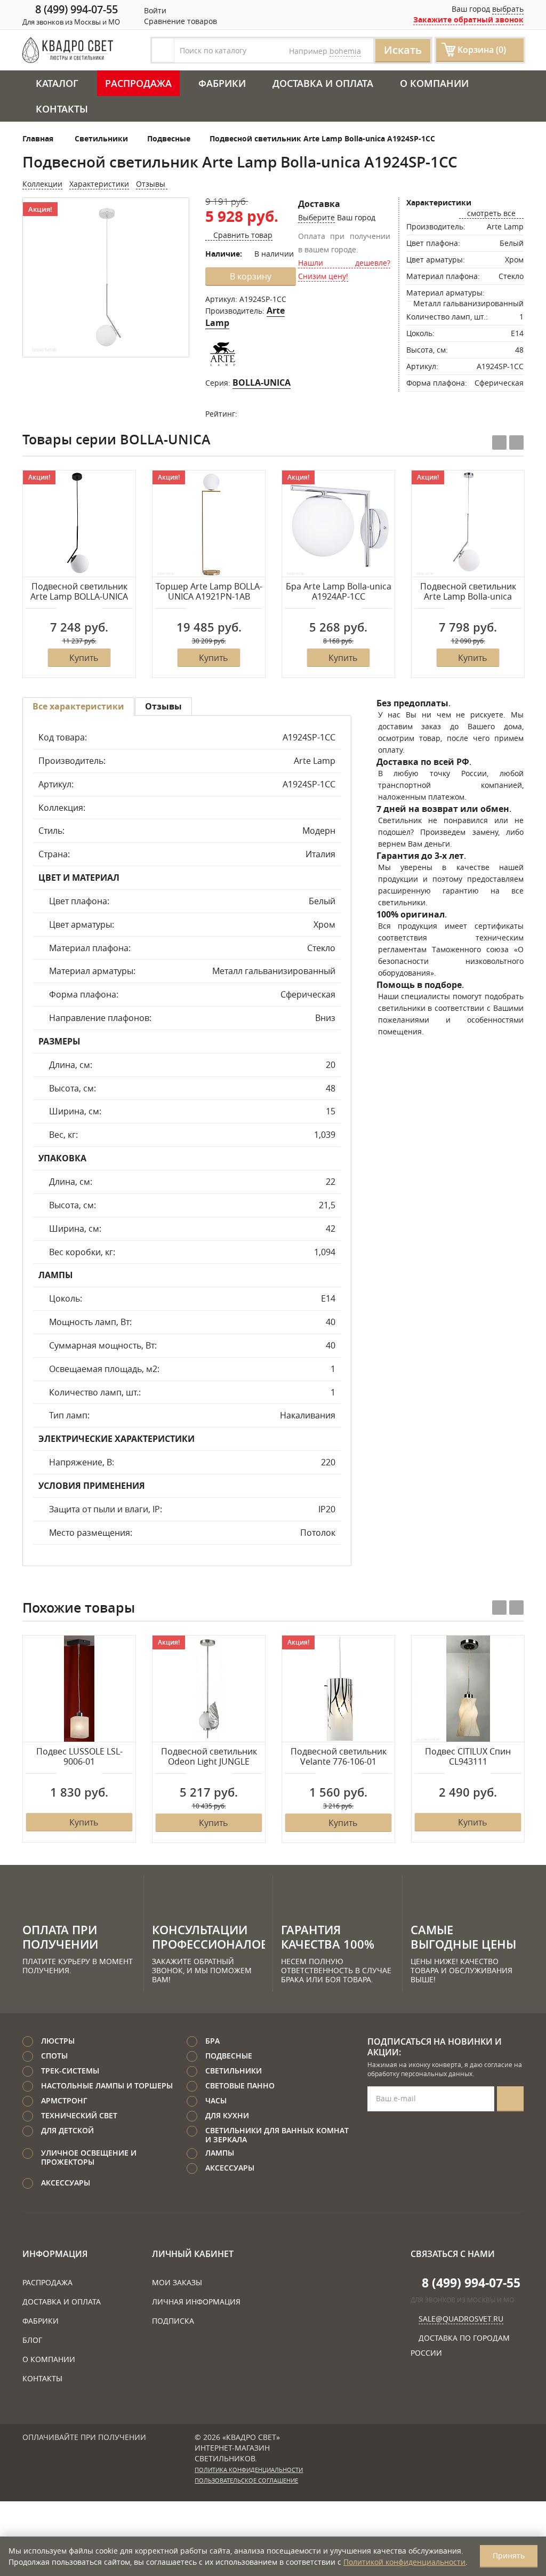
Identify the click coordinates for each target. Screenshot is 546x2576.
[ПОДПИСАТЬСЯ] (510, 2099)
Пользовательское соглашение (246, 2481)
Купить (84, 658)
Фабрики (222, 83)
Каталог (57, 83)
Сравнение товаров (179, 21)
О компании (434, 83)
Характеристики (99, 184)
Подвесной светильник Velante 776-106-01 (339, 1757)
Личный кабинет (193, 2254)
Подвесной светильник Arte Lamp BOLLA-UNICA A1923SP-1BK (79, 592)
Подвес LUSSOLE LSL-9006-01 (79, 1757)
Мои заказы (177, 2282)
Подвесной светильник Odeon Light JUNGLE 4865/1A (209, 1757)
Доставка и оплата (323, 83)
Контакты (62, 109)
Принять (509, 2555)
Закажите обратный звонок (468, 19)
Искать (403, 50)
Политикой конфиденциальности (404, 2562)
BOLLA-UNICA (262, 382)
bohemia (345, 51)
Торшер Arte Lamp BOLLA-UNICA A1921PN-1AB (209, 592)
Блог (32, 2340)
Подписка (173, 2321)
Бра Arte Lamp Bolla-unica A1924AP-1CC (339, 592)
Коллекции (42, 184)
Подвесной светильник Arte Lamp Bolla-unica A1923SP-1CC (468, 592)
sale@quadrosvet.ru (461, 2319)
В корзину (251, 276)
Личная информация (196, 2302)
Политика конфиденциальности (249, 2470)
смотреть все (491, 213)
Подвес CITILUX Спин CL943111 (468, 1757)
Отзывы (152, 184)
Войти (154, 10)
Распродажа (138, 83)
